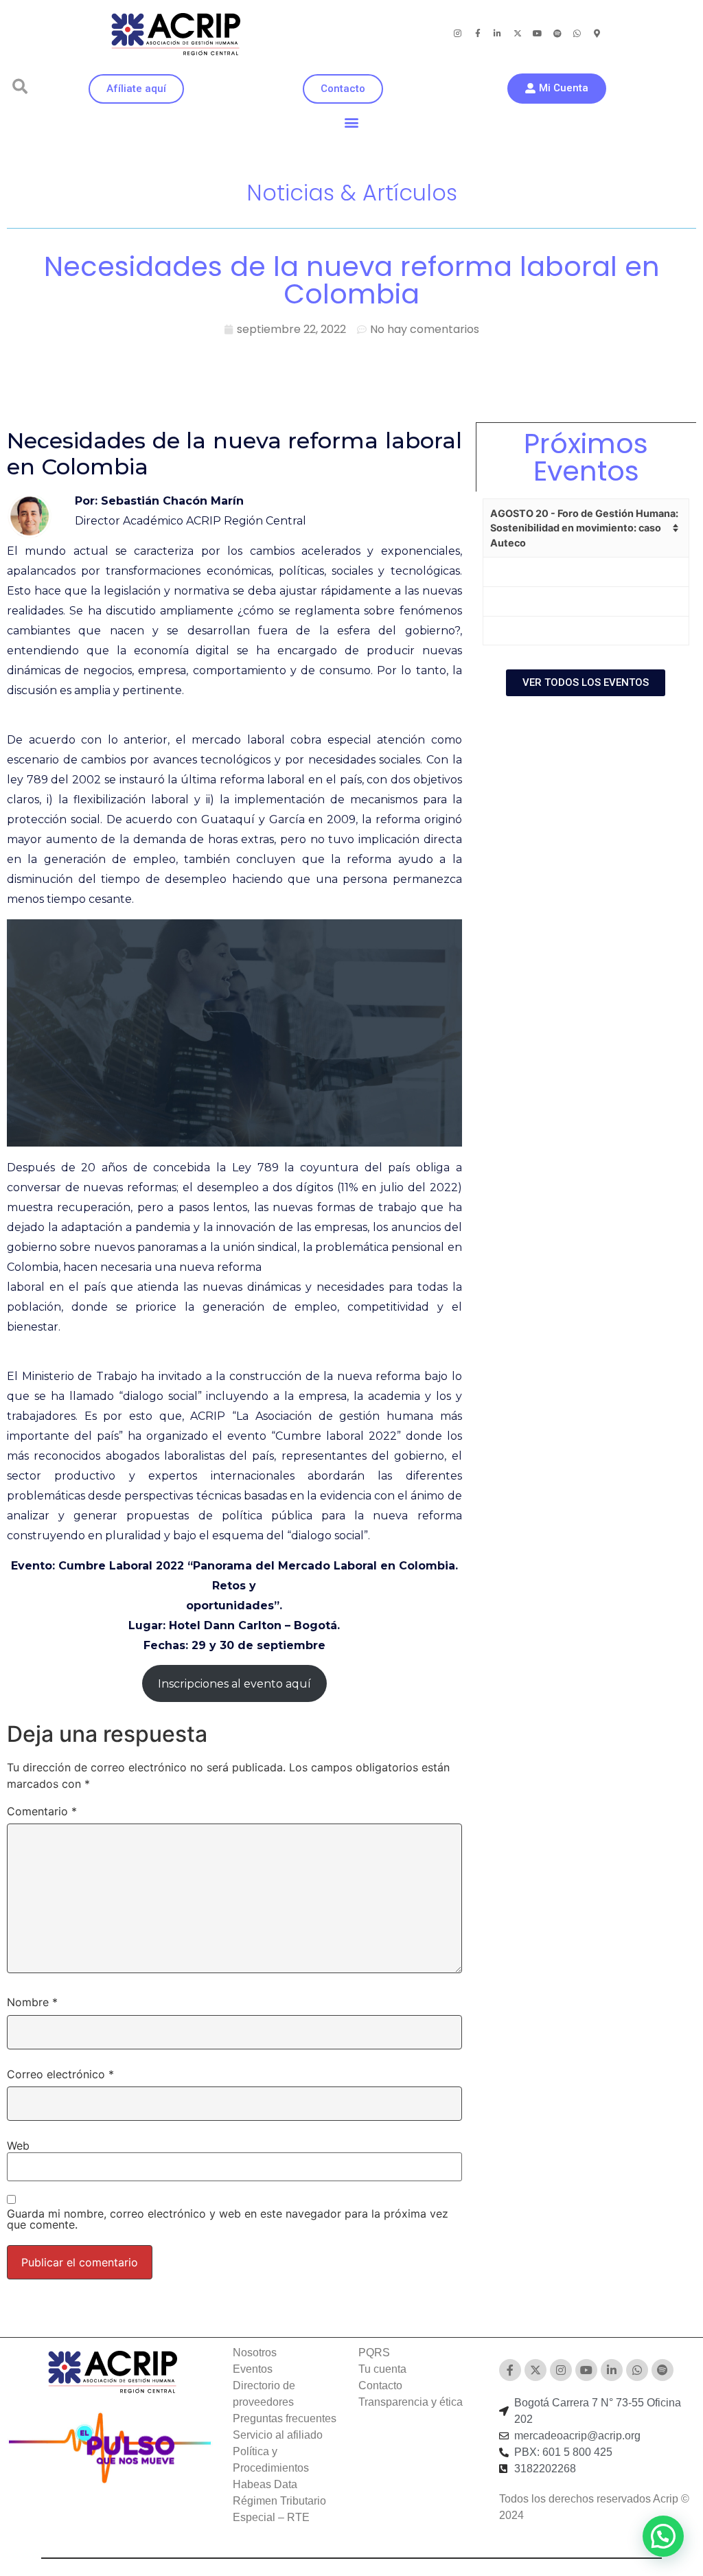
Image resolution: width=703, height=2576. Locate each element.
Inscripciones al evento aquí (234, 1684)
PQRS (374, 2353)
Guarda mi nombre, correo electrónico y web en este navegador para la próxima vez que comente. (228, 2219)
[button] (20, 87)
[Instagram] (458, 34)
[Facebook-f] (478, 34)
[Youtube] (538, 34)
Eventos (253, 2369)
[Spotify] (557, 34)
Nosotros (255, 2353)
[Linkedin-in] (498, 34)
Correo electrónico (60, 2074)
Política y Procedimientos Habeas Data (271, 2468)
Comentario (42, 1811)
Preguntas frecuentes (285, 2418)
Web (18, 2146)
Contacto (380, 2385)
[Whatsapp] (577, 34)
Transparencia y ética (411, 2402)
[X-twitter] (518, 34)
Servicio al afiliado (278, 2435)
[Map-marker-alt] (597, 34)
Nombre (32, 2002)
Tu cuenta (382, 2369)
